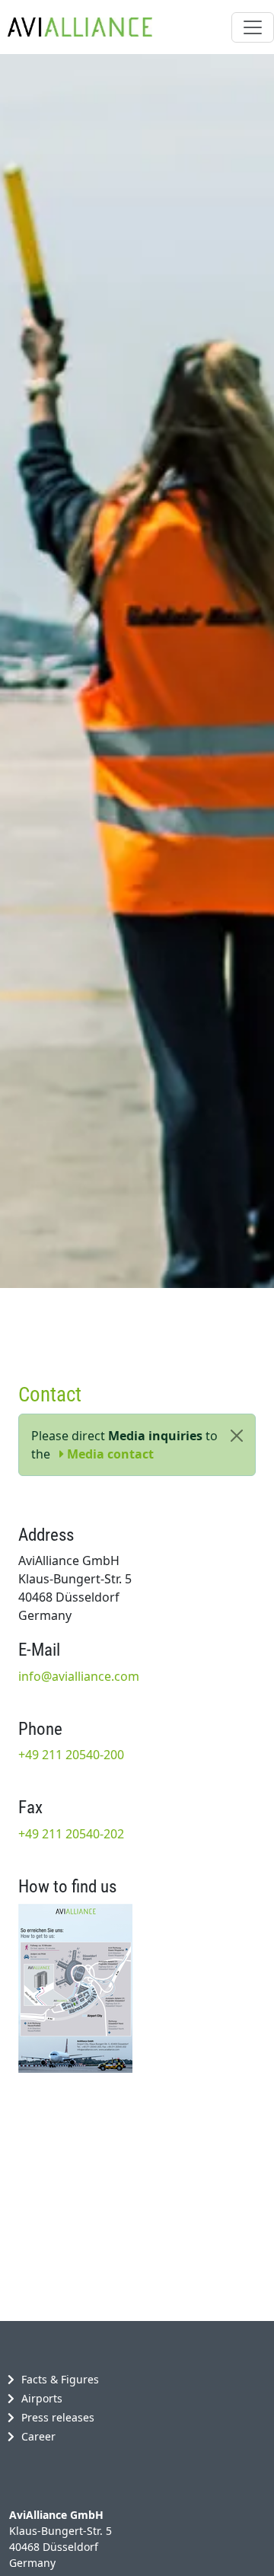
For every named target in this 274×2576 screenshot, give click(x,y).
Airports (42, 2398)
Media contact (109, 1454)
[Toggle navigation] (253, 27)
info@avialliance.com (79, 1676)
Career (38, 2436)
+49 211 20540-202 (71, 1834)
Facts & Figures (60, 2379)
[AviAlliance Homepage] (76, 27)
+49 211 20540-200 (71, 1755)
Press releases (58, 2417)
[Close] (237, 1436)
